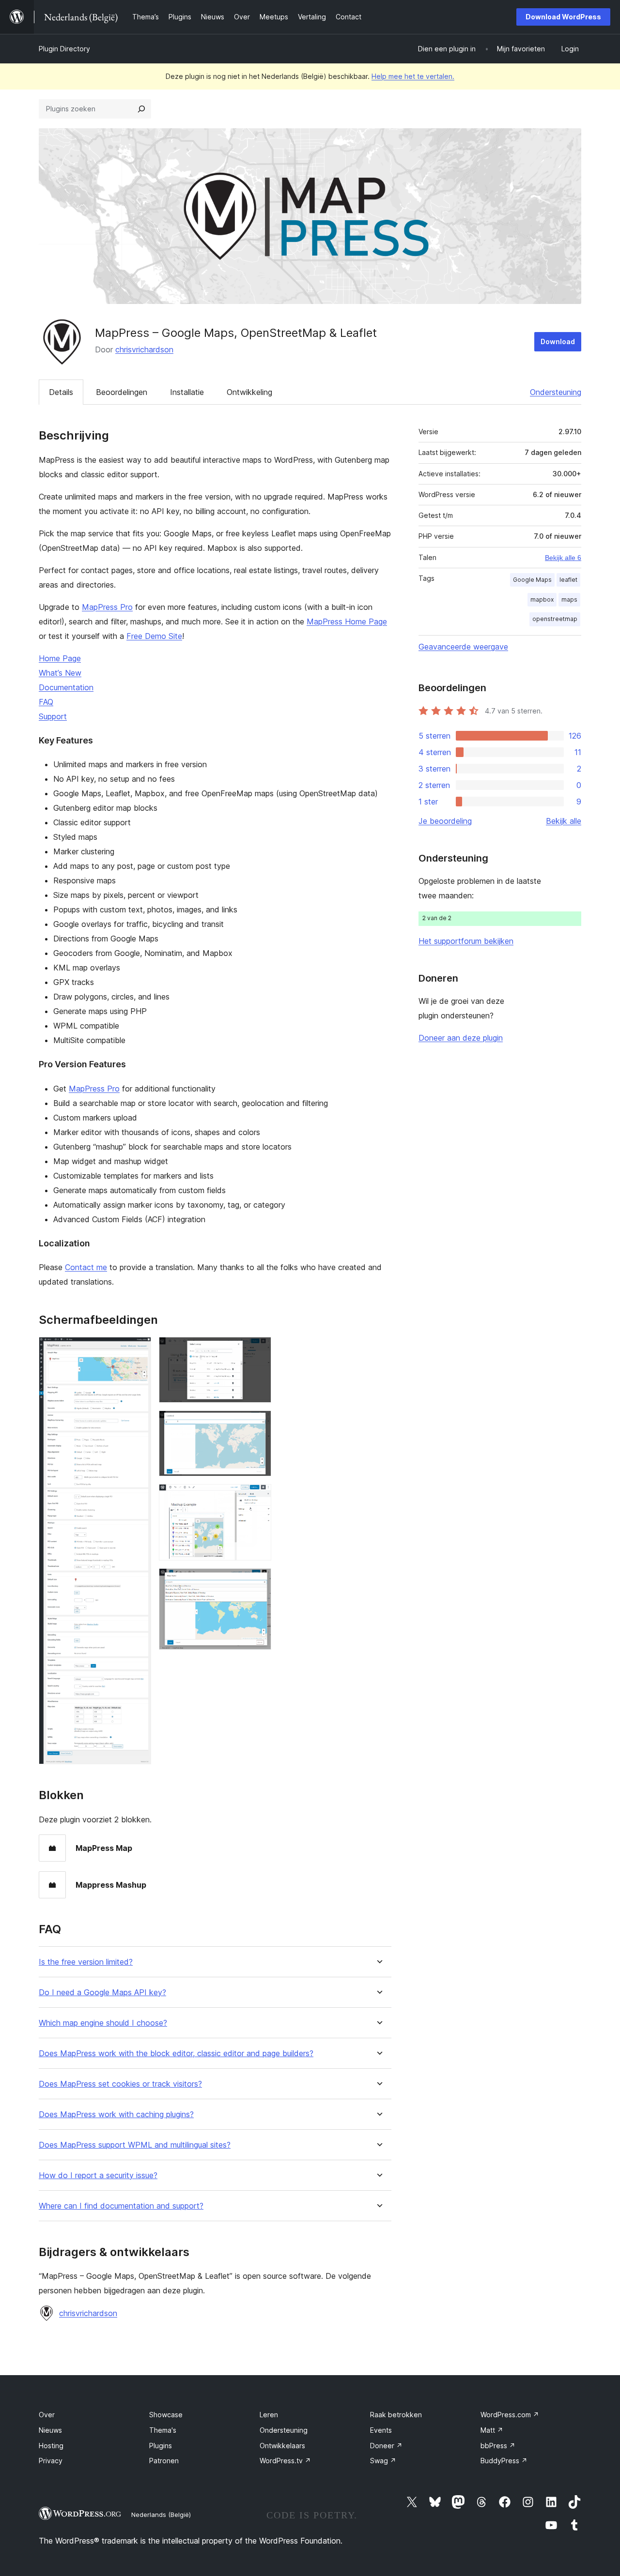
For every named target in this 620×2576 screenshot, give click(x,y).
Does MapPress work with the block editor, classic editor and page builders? (176, 2053)
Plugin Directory (64, 49)
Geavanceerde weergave (463, 647)
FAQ (46, 702)
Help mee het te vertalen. (413, 76)
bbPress (498, 2446)
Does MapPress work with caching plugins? (116, 2114)
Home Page (60, 658)
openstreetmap (555, 619)
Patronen (164, 2461)
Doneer (386, 2446)
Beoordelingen (122, 392)
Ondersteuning (556, 392)
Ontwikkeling (249, 392)
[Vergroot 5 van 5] (258, 1581)
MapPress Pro (107, 607)
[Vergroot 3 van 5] (258, 1424)
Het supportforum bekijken (466, 941)
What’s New (60, 673)
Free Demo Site (154, 636)
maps (569, 599)
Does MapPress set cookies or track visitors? (120, 2084)
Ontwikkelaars (282, 2446)
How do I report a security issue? (98, 2175)
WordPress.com (510, 2415)
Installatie (187, 392)
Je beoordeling (445, 821)
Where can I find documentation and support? (121, 2206)
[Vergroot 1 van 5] (138, 1350)
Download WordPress (563, 17)
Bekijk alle (564, 821)
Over (47, 2415)
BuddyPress (504, 2461)
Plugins (161, 2446)
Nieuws (50, 2430)
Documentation (66, 687)
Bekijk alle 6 (563, 558)
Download (558, 341)
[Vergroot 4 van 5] (258, 1497)
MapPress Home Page (347, 621)
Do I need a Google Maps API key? (102, 1993)
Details (61, 392)
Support (53, 716)
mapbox (542, 599)
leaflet (568, 580)
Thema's (163, 2430)
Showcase (166, 2415)
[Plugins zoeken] (141, 109)
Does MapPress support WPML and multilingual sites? (135, 2145)
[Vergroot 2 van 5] (258, 1350)
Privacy (51, 2461)
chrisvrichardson (144, 349)
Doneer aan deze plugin (461, 1038)
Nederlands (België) (161, 2515)
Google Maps (532, 580)
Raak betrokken (396, 2415)
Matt (492, 2430)
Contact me (86, 1267)
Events (381, 2430)
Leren (269, 2415)
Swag (383, 2461)
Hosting (51, 2446)
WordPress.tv (285, 2461)
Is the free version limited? (86, 1962)
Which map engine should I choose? (103, 2023)
